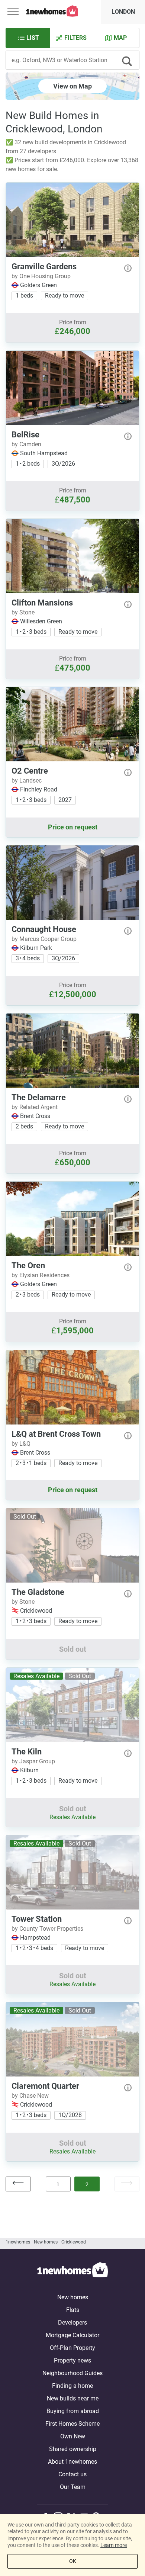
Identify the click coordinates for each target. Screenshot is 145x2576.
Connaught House (44, 929)
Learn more (114, 2545)
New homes (73, 2297)
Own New (73, 2436)
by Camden (26, 444)
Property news (72, 2360)
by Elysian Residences (41, 1275)
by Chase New (30, 2096)
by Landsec (27, 780)
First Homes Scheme (72, 2424)
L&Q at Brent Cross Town (56, 1434)
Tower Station (37, 1919)
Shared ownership (73, 2449)
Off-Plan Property (72, 2348)
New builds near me (73, 2398)
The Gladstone (38, 1592)
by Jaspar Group (33, 1761)
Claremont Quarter (45, 2086)
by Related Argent (35, 1107)
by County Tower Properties (47, 1929)
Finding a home (72, 2386)
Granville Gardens (44, 266)
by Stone (23, 612)
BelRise (25, 435)
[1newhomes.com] (72, 2271)
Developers (72, 2323)
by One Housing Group (41, 276)
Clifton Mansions (42, 603)
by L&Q (21, 1444)
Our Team (73, 2487)
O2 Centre (30, 771)
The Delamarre (39, 1097)
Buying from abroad (73, 2411)
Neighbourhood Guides (72, 2373)
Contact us (72, 2474)
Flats (73, 2310)
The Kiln (27, 1752)
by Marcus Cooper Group (44, 939)
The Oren (28, 1265)
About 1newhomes (72, 2462)
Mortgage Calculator (72, 2335)
